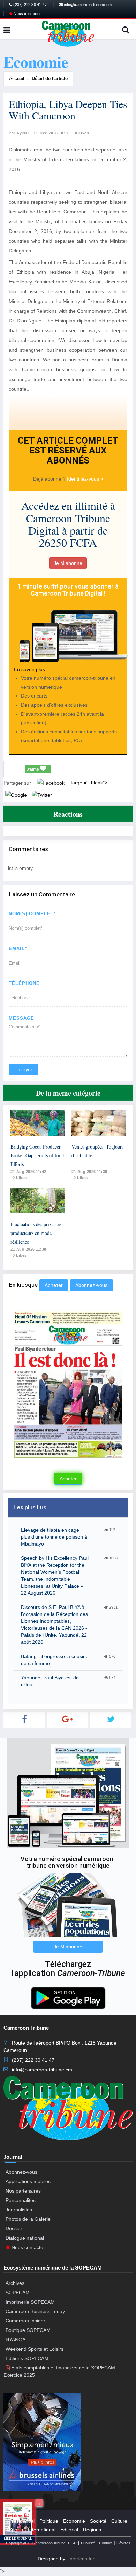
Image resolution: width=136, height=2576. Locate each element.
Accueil (17, 79)
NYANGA (16, 2340)
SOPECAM (18, 2293)
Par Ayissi (19, 133)
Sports (16, 2530)
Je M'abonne (68, 563)
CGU (72, 2543)
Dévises (123, 2543)
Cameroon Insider (25, 2321)
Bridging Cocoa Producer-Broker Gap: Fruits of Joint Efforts (37, 1155)
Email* (18, 948)
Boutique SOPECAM (28, 2330)
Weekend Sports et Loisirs (35, 2349)
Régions (92, 2530)
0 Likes (82, 133)
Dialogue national (25, 2238)
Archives (15, 2283)
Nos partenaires (23, 2191)
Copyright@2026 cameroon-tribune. (36, 2543)
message (21, 1018)
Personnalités (21, 2200)
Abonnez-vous (92, 1285)
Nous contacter (27, 14)
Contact (106, 2543)
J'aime (33, 769)
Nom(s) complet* (32, 914)
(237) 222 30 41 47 (29, 5)
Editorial (69, 2530)
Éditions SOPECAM (27, 2358)
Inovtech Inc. (82, 2559)
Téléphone (24, 983)
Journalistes (19, 2210)
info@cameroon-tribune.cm (87, 5)
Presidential (22, 2521)
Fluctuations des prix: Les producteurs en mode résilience (36, 1233)
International (42, 2530)
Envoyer (23, 1069)
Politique (49, 2521)
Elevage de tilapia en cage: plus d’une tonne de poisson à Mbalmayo (54, 1537)
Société (98, 2521)
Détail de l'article (50, 79)
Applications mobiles (28, 2181)
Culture (119, 2521)
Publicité (88, 2543)
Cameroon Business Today (35, 2311)
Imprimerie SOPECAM (30, 2302)
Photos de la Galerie (28, 2219)
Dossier (14, 2228)
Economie (74, 2521)
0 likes (20, 1178)
